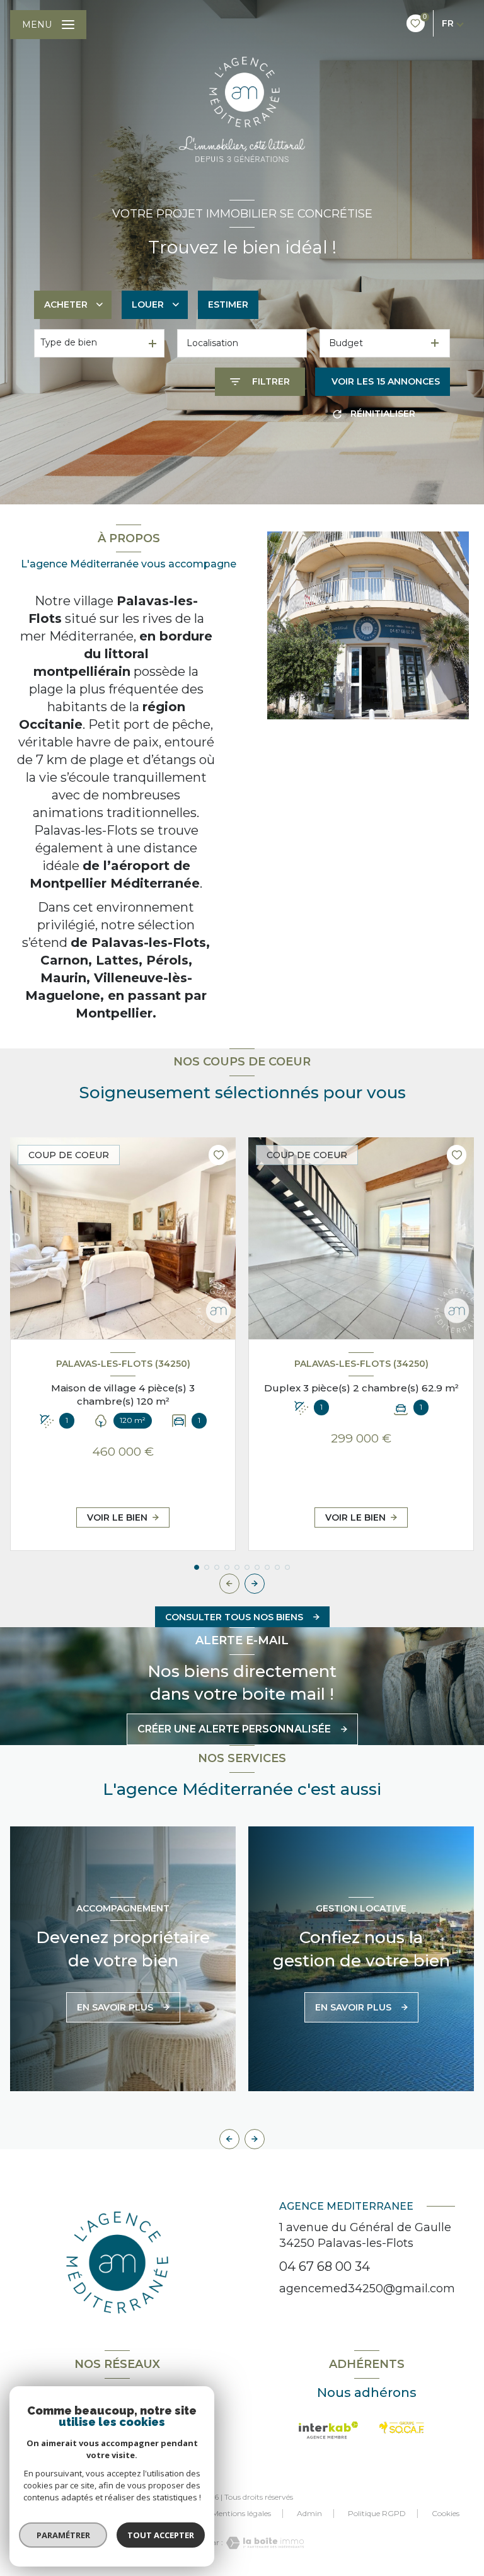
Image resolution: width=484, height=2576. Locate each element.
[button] (255, 1584)
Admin (309, 2513)
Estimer (228, 305)
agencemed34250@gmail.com (367, 2289)
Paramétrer (63, 2535)
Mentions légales (241, 2513)
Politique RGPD (377, 2513)
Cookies (446, 2514)
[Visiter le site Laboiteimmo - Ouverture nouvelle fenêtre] (263, 2543)
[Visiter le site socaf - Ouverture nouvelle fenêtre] (402, 2428)
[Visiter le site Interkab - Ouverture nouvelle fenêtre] (329, 2430)
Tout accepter (161, 2535)
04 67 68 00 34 (325, 2266)
